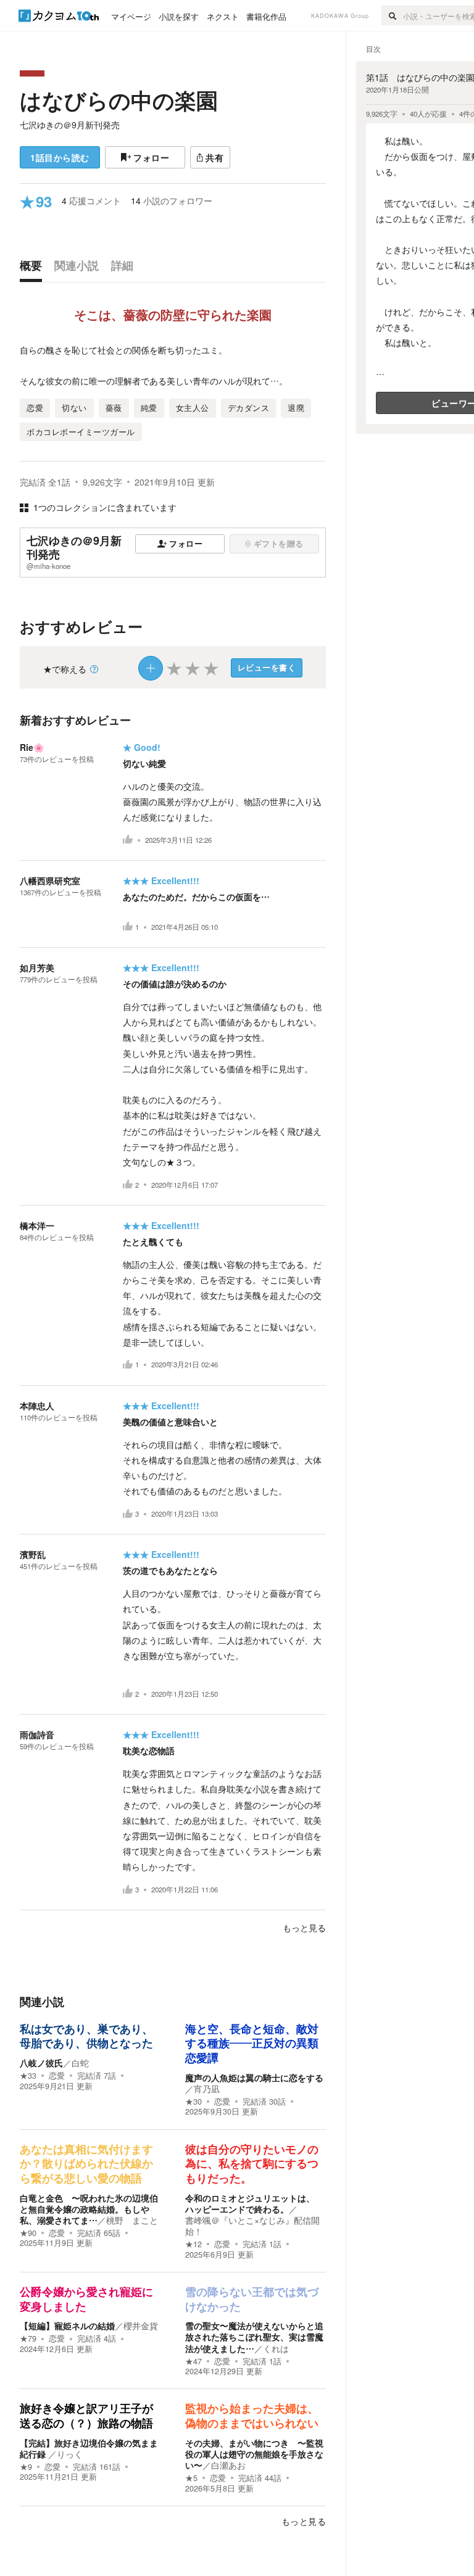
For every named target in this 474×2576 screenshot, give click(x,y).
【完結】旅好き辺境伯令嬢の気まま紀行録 (89, 2448)
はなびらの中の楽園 (119, 100)
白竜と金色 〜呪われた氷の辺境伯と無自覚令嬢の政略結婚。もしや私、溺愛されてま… (89, 2209)
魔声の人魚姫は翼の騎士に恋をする (254, 2077)
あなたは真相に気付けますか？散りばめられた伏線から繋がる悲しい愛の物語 (86, 2164)
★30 (193, 2102)
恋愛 (57, 2076)
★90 (28, 2233)
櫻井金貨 (141, 2325)
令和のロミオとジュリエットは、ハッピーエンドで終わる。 (250, 2203)
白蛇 (80, 2063)
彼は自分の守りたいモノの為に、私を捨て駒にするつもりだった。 (252, 2164)
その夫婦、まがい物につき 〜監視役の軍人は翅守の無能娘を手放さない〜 (254, 2454)
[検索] (392, 15)
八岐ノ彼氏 (41, 2063)
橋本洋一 (37, 1225)
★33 (28, 2076)
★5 (191, 2478)
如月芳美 (37, 967)
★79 (28, 2338)
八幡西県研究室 (50, 880)
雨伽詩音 (37, 1734)
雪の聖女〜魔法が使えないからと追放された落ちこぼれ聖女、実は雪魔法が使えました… (254, 2337)
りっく (70, 2454)
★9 (26, 2467)
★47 (193, 2361)
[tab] (34, 268)
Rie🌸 (32, 747)
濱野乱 (33, 1554)
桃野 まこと (132, 2220)
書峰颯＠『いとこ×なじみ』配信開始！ (252, 2226)
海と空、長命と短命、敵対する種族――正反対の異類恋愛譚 (252, 2044)
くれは (276, 2348)
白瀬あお (228, 2465)
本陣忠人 (37, 1406)
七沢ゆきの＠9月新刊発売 (70, 125)
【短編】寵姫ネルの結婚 (67, 2325)
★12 (193, 2244)
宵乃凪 (207, 2089)
